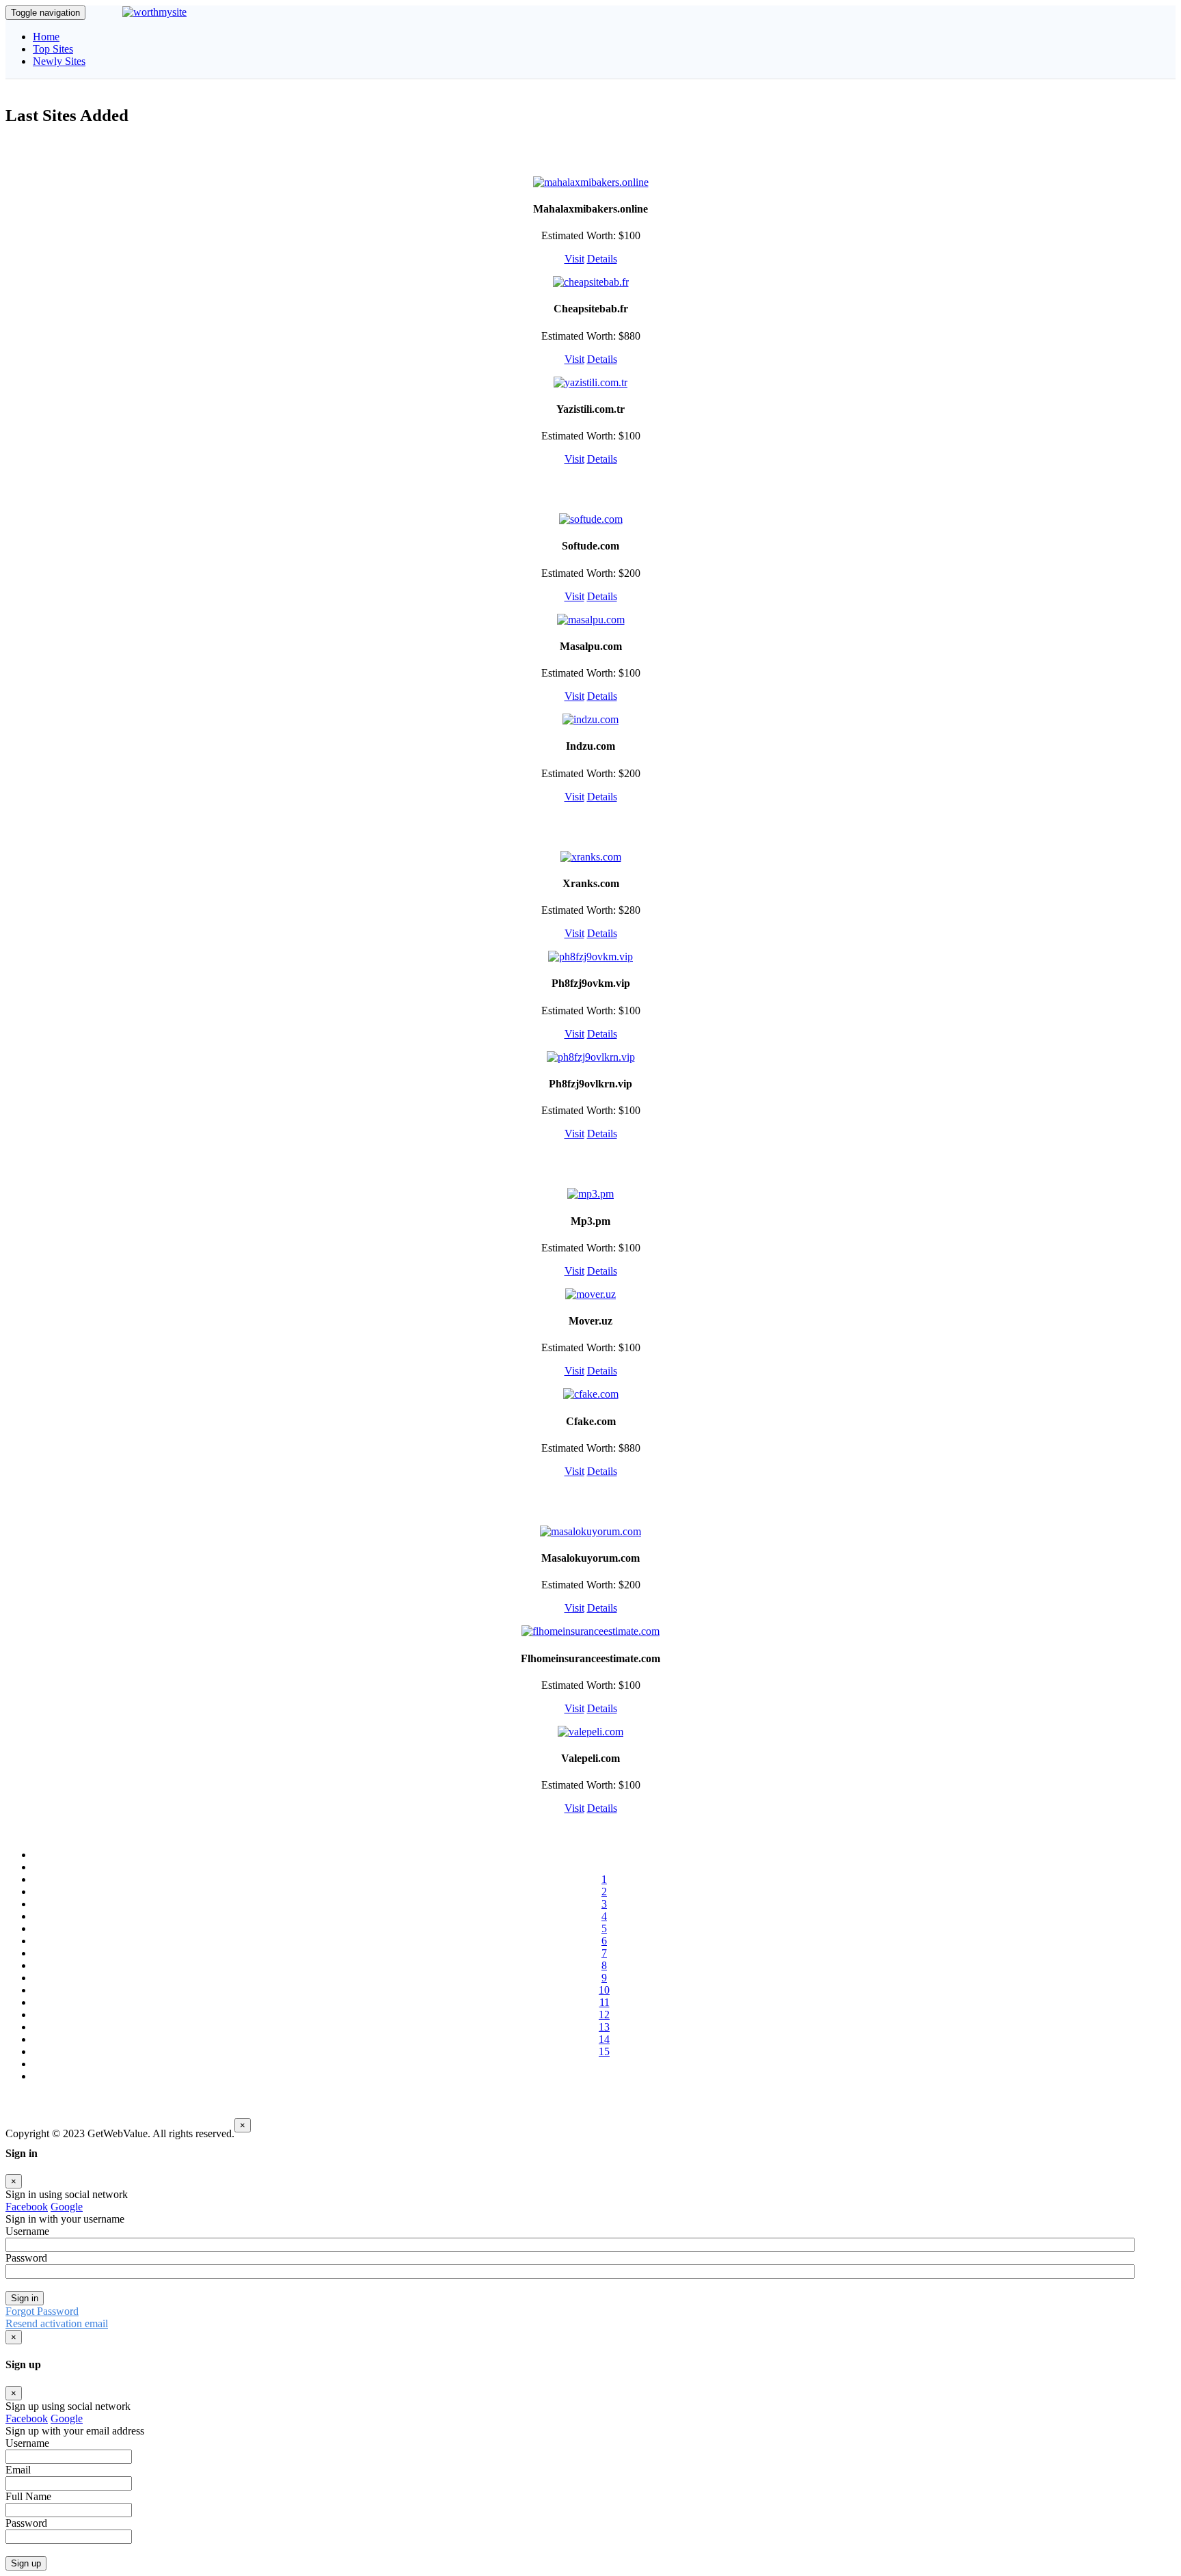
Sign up (26, 2563)
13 (604, 2027)
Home (46, 37)
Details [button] (602, 259)
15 (604, 2051)
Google (67, 2207)
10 (604, 1990)
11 (605, 2002)
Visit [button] (574, 259)
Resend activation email (57, 2323)
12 (604, 2015)
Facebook (27, 2207)
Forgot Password (42, 2311)
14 (604, 2039)
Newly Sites (59, 61)
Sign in (25, 2298)
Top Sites (53, 49)
